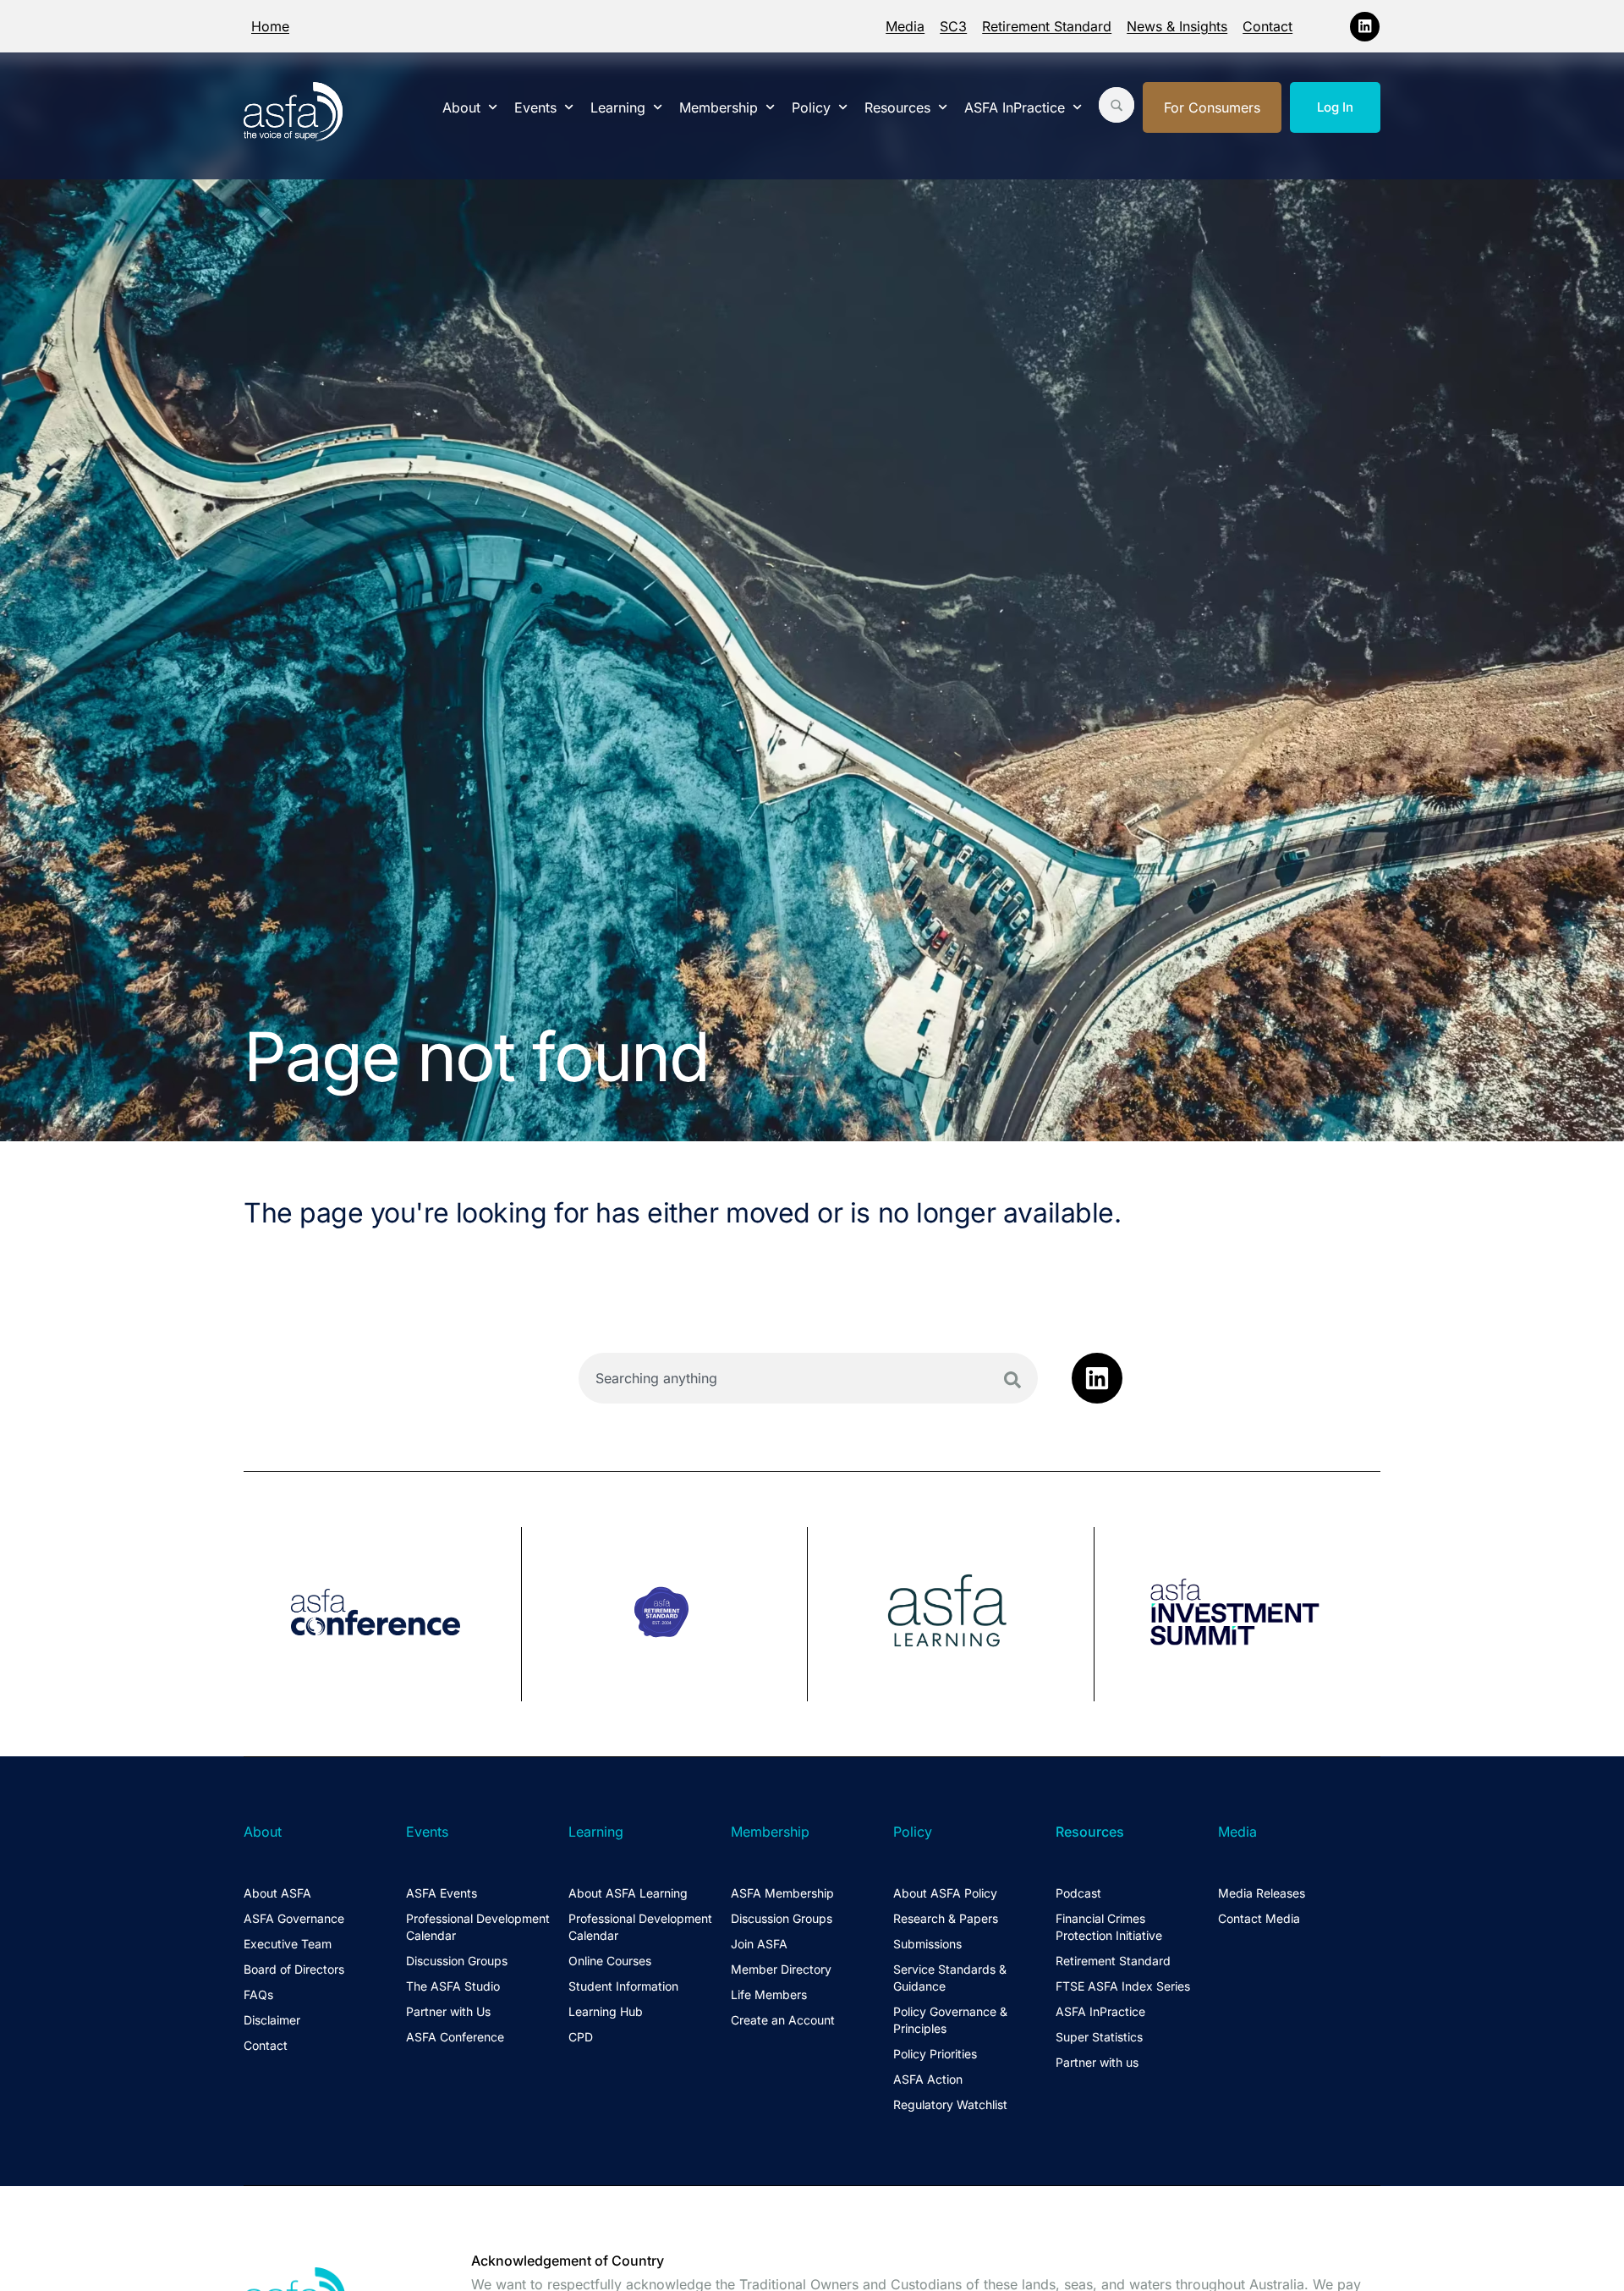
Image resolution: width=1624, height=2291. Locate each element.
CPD (581, 2037)
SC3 (953, 26)
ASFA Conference (455, 2037)
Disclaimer (272, 2020)
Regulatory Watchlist (950, 2104)
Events (535, 107)
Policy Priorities (935, 2054)
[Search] (1012, 1380)
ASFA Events (442, 1893)
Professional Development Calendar (478, 1927)
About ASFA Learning (628, 1893)
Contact (1267, 26)
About (461, 107)
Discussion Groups (457, 1961)
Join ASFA (759, 1944)
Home (270, 26)
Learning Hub (606, 2011)
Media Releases (1262, 1893)
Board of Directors (294, 1969)
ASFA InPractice (1015, 107)
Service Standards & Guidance (950, 1978)
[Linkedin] (1365, 27)
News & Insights (1177, 26)
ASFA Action (928, 2079)
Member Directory (781, 1969)
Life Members (769, 1994)
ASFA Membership (782, 1893)
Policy (811, 107)
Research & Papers (946, 1918)
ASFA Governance (294, 1918)
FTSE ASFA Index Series (1123, 1986)
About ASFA (277, 1893)
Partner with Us (448, 2011)
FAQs (258, 1994)
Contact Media (1259, 1918)
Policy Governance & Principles (950, 2020)
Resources (897, 107)
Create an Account (783, 2020)
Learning (618, 107)
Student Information (623, 1986)
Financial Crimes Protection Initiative (1109, 1927)
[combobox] (808, 1378)
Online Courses (610, 1961)
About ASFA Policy (945, 1893)
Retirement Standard (1047, 26)
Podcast (1078, 1893)
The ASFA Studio (453, 1986)
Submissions (927, 1944)
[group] (383, 1614)
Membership (719, 107)
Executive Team (288, 1944)
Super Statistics (1099, 2037)
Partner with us (1097, 2062)
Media (905, 26)
